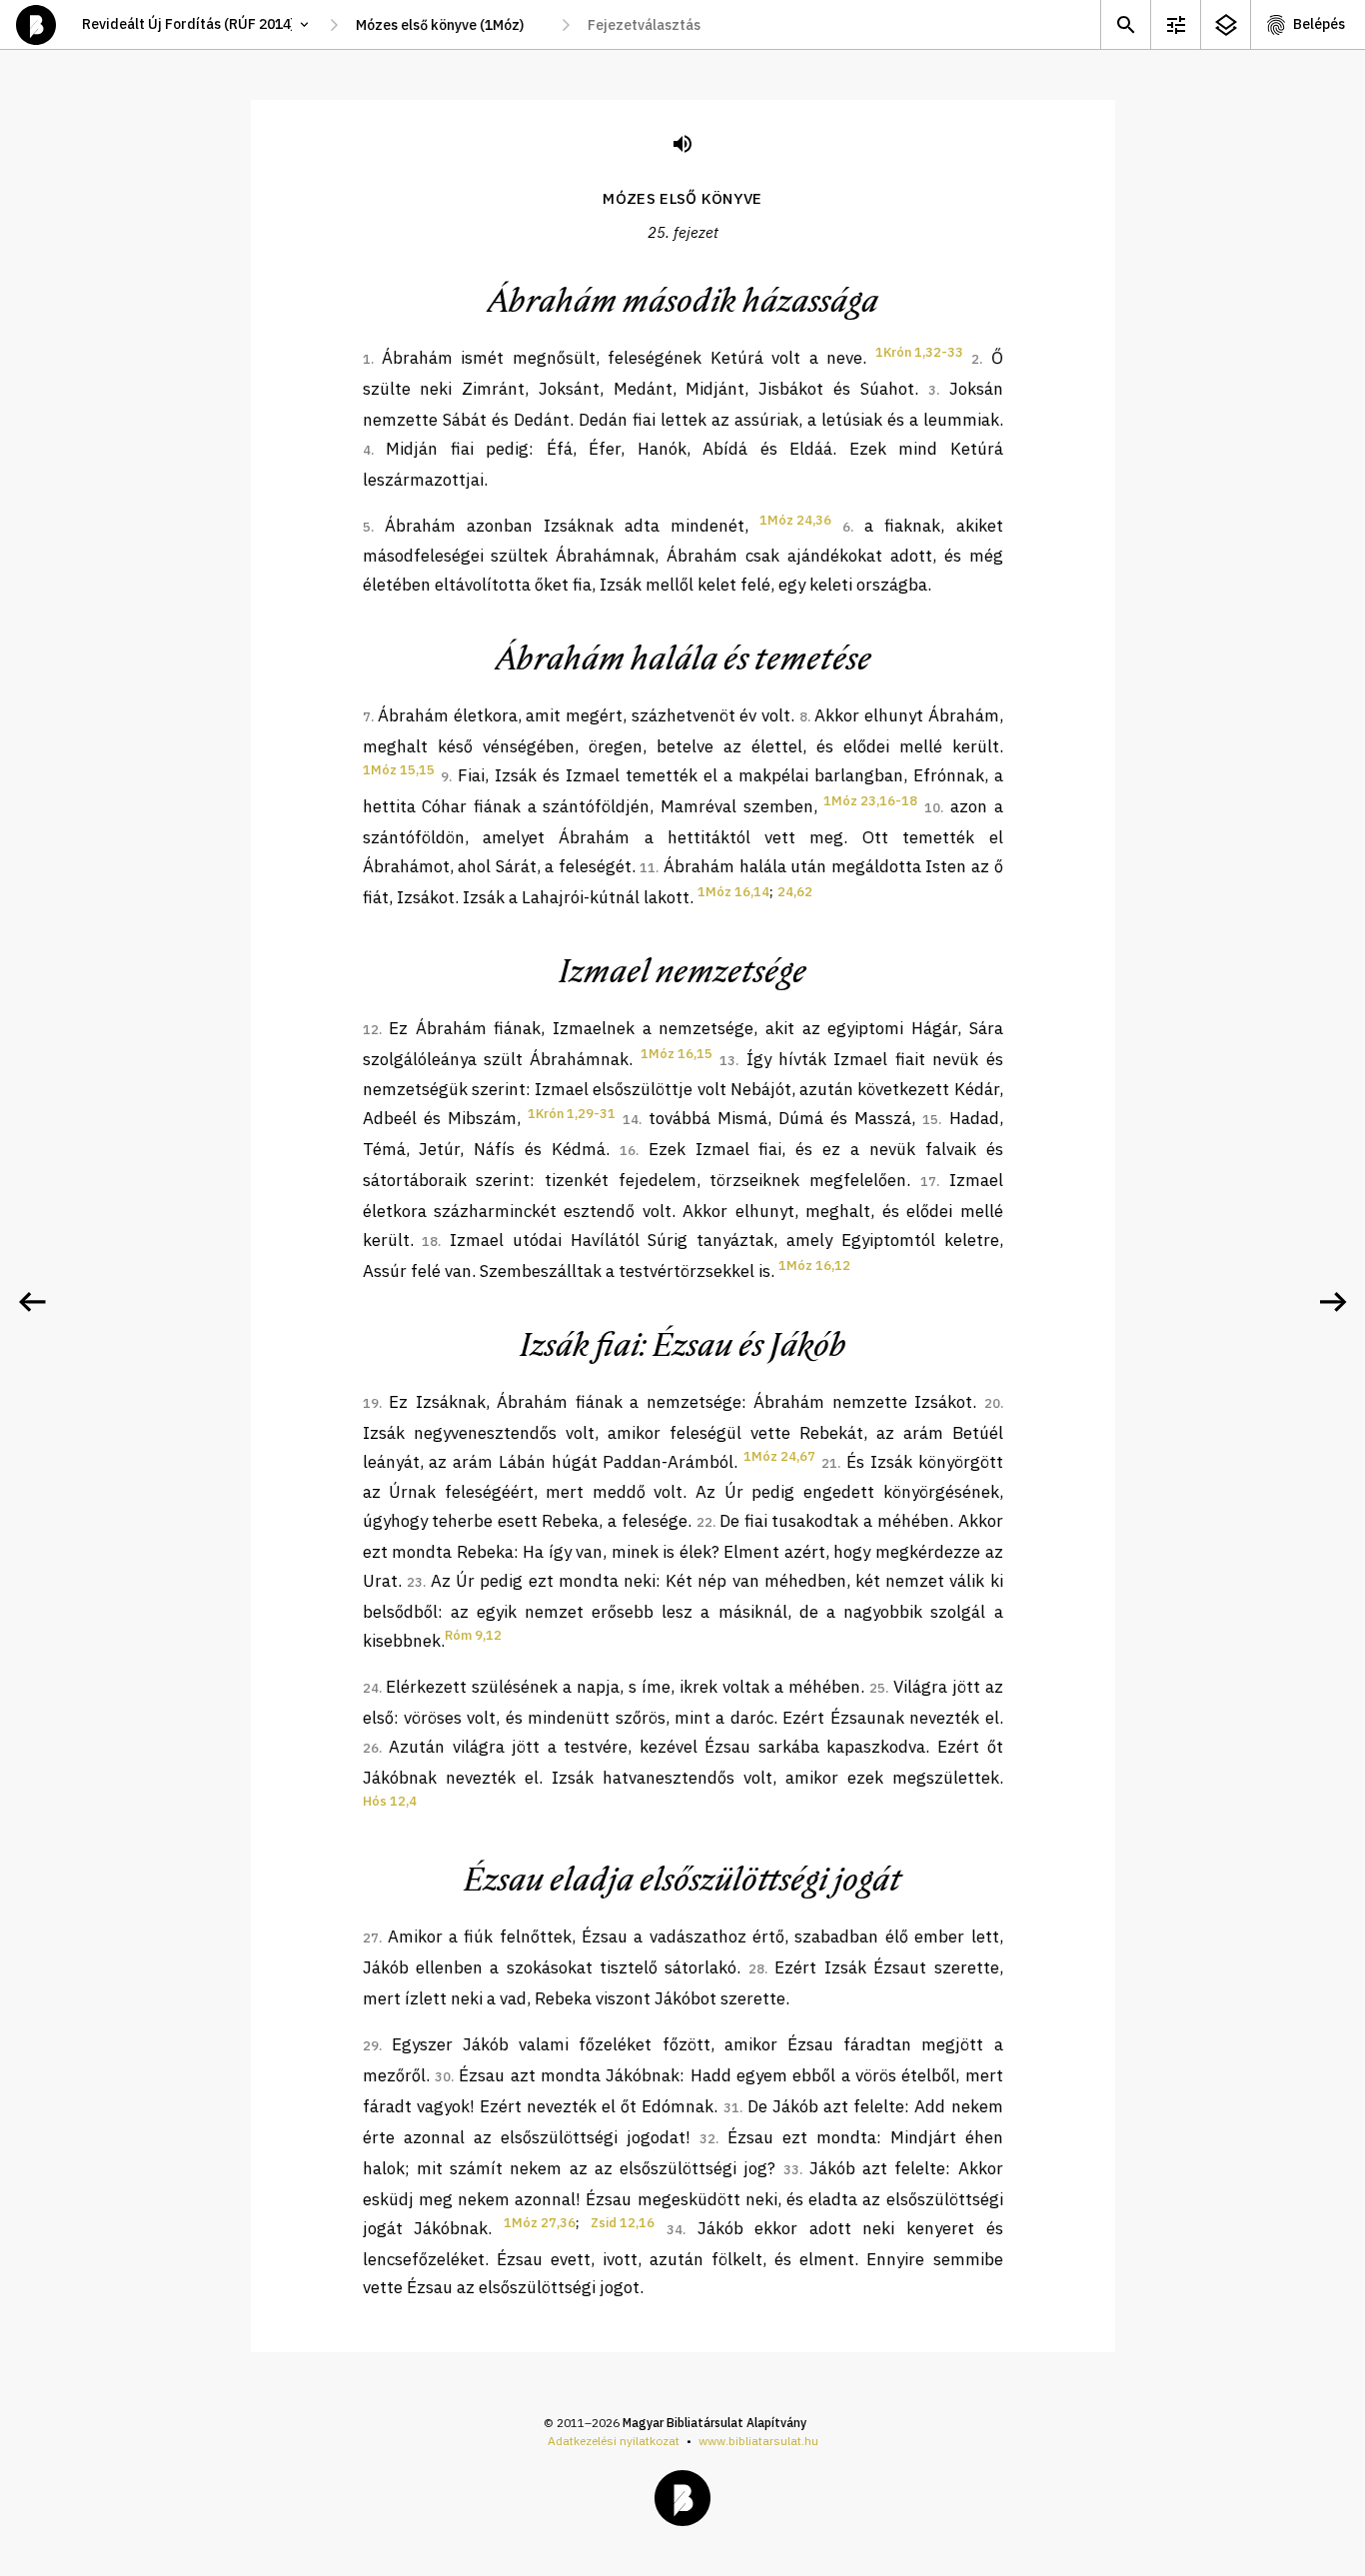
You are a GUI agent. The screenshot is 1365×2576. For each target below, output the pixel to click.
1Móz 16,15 (677, 1054)
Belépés (1319, 24)
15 (930, 1120)
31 (731, 2108)
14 (631, 1120)
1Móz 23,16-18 (870, 801)
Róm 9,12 (473, 1635)
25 (877, 1688)
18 (430, 1242)
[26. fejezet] (1333, 1302)
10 (932, 808)
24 (371, 1688)
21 (829, 1463)
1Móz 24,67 (779, 1456)
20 (992, 1403)
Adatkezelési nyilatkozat (614, 2441)
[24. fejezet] (32, 1302)
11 (648, 868)
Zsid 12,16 (623, 2223)
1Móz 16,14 (733, 892)
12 (371, 1030)
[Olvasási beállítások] (1175, 24)
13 (727, 1061)
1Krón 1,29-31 (572, 1114)
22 (704, 1522)
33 (791, 2170)
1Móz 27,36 (540, 2223)
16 (628, 1151)
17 (928, 1182)
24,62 (795, 892)
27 (371, 1938)
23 (415, 1582)
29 (371, 2046)
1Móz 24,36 (795, 520)
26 (371, 1748)
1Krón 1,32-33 (919, 352)
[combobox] (450, 25)
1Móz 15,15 (399, 770)
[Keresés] (1125, 24)
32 (707, 2139)
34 (675, 2230)
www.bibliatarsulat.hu (758, 2441)
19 (371, 1403)
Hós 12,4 (390, 1801)
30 (443, 2077)
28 (756, 1969)
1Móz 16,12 (814, 1266)
